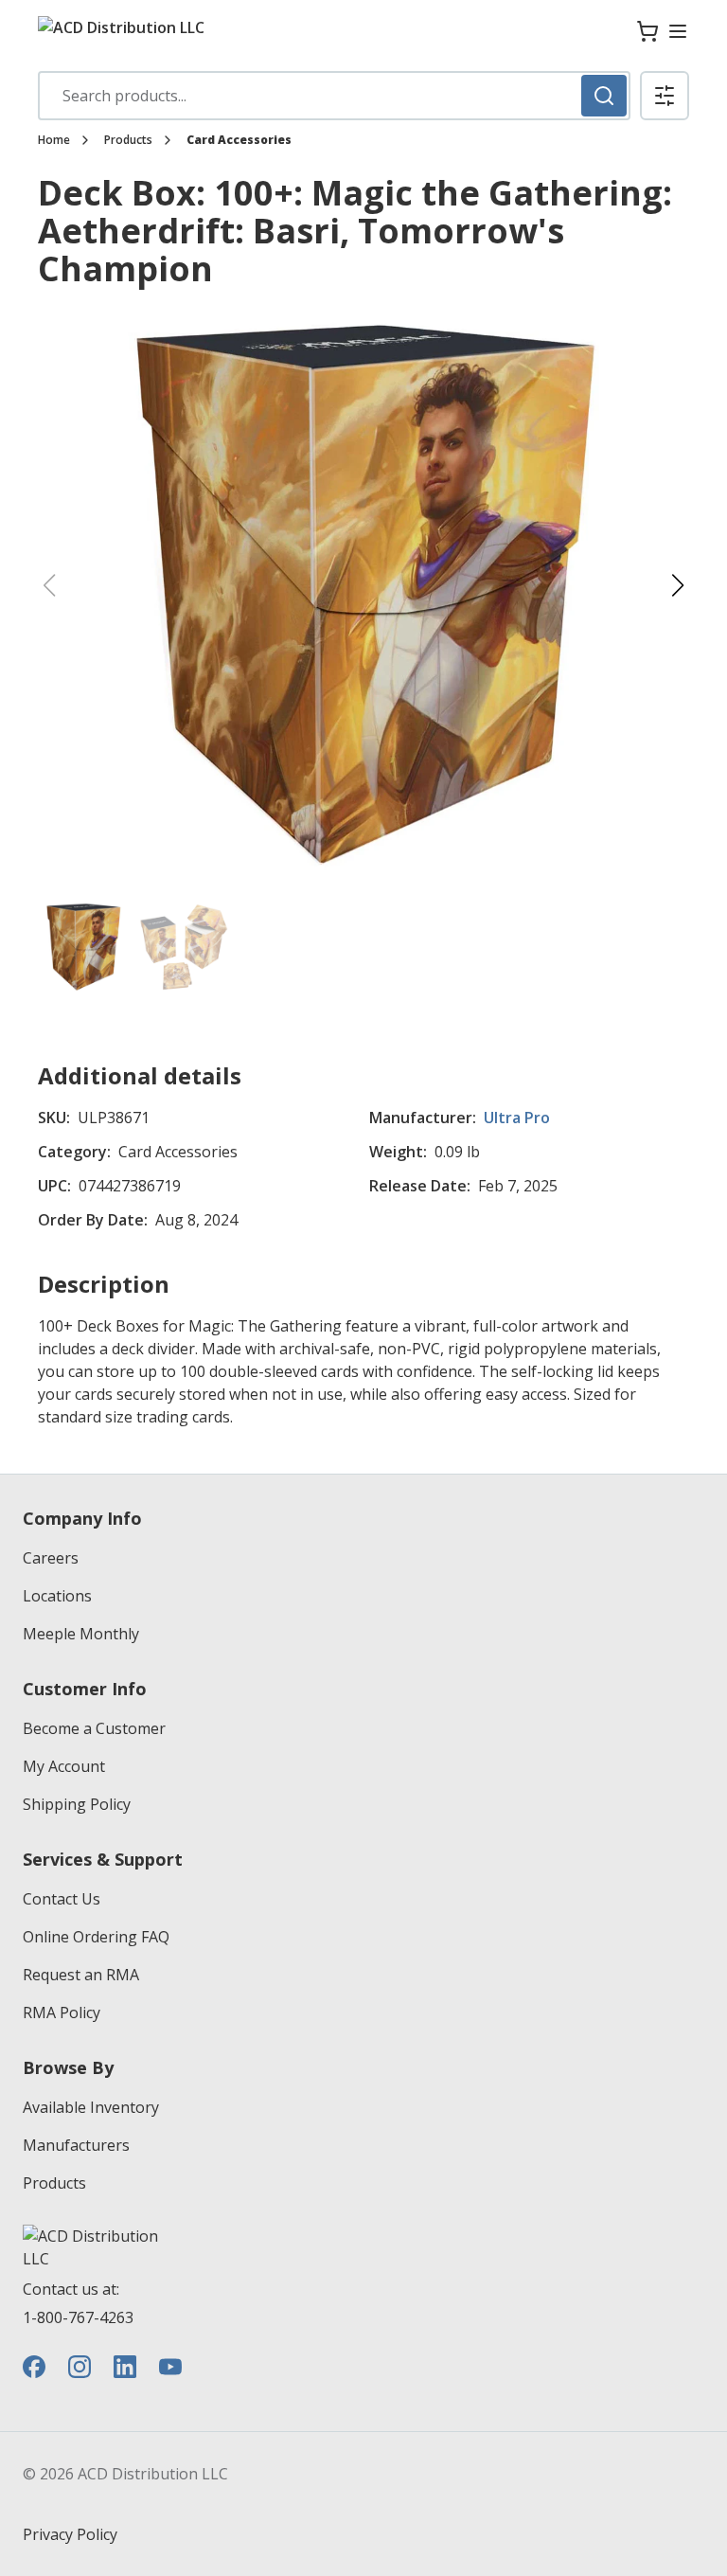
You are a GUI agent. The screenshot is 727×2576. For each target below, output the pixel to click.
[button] (665, 96)
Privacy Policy (70, 2534)
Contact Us (62, 1899)
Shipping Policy (77, 1804)
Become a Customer (94, 1728)
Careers (51, 1558)
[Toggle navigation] (678, 31)
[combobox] (334, 96)
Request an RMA (81, 1975)
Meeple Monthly (81, 1634)
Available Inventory (91, 2107)
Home (54, 140)
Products (128, 140)
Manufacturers (76, 2145)
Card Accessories (239, 140)
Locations (57, 1596)
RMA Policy (62, 2012)
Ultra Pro (517, 1118)
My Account (64, 1766)
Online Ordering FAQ (96, 1937)
